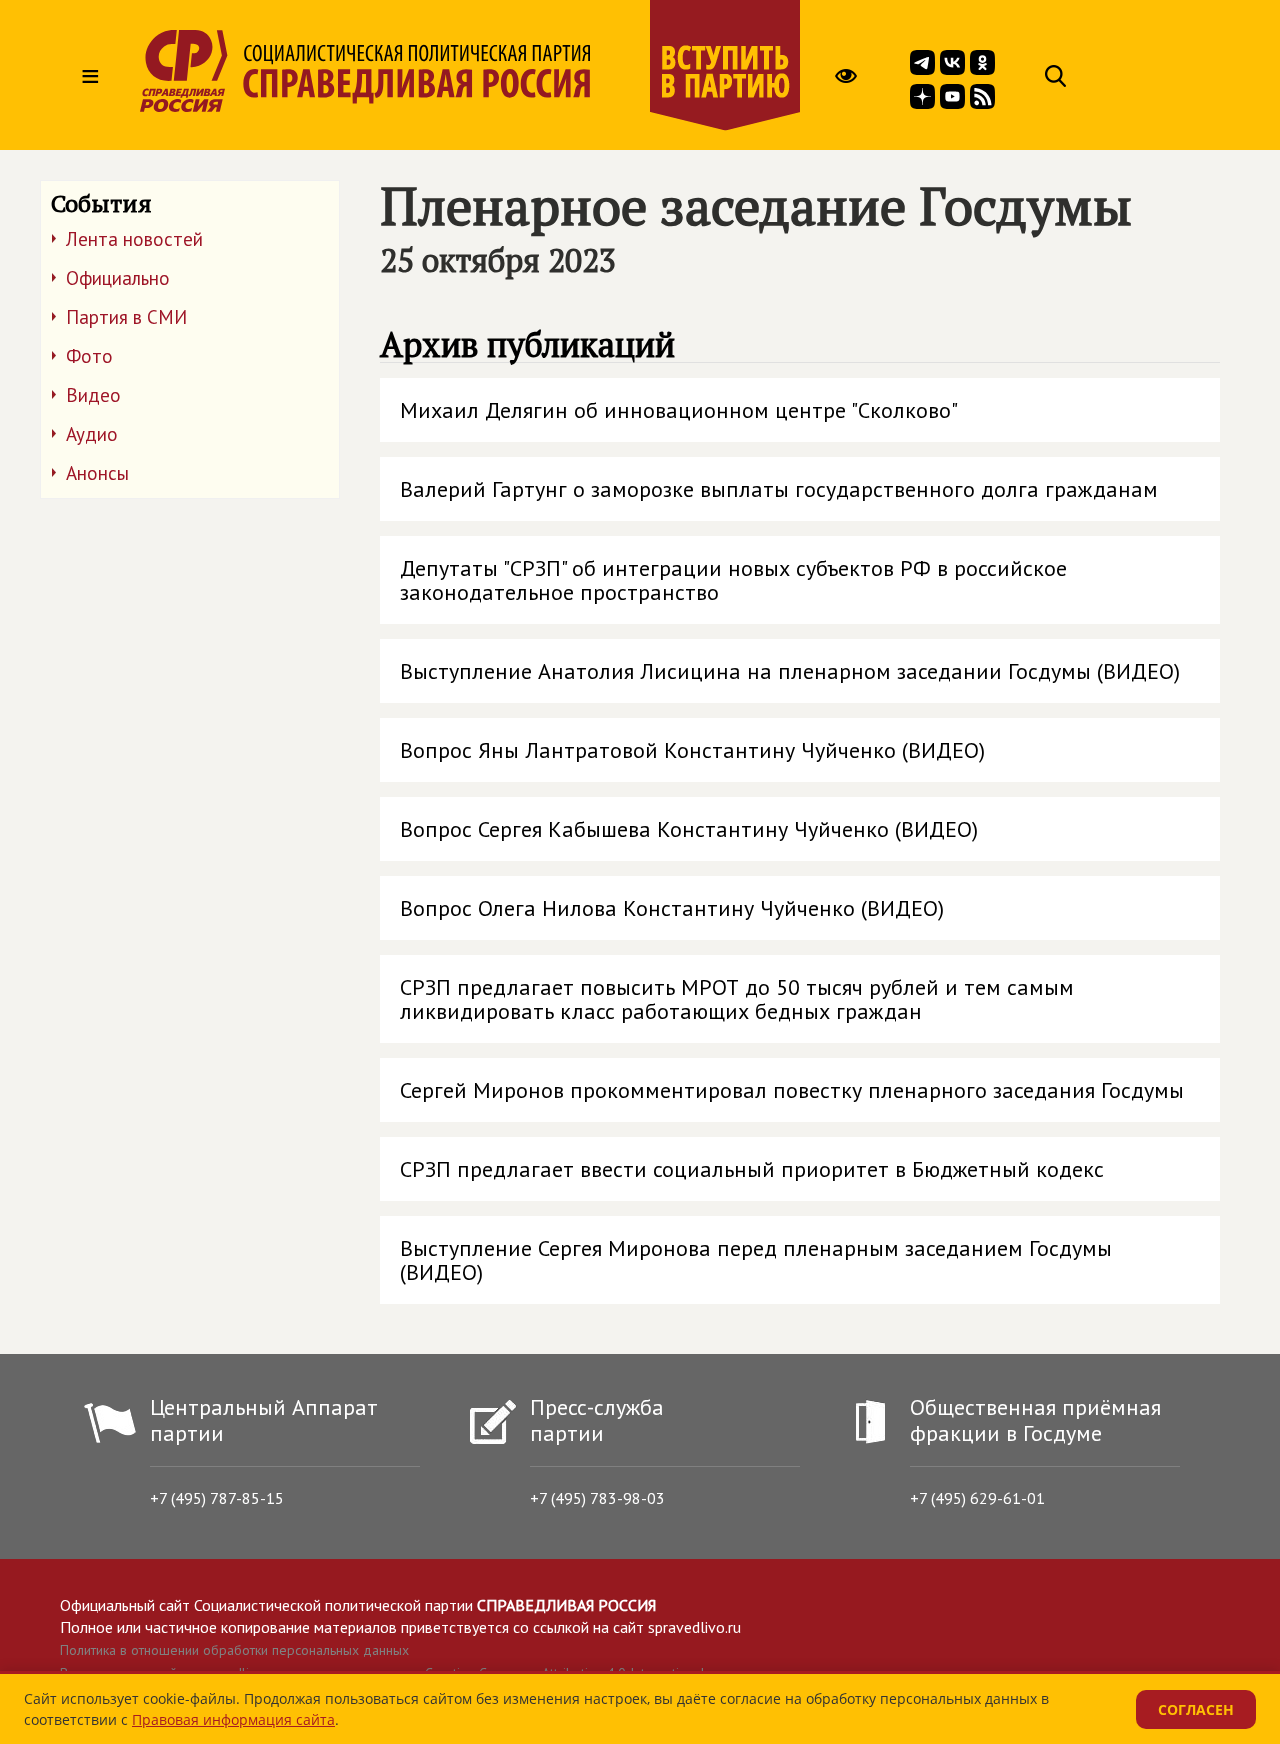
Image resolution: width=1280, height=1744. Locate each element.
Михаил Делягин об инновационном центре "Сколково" (679, 410)
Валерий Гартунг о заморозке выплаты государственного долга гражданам (779, 489)
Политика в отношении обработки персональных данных (234, 1650)
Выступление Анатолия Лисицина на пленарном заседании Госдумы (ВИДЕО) (790, 671)
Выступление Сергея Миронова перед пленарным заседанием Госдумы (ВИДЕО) (756, 1260)
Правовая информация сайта (233, 1719)
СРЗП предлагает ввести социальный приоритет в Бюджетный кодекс (752, 1169)
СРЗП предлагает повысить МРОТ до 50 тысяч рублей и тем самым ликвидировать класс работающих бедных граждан (737, 999)
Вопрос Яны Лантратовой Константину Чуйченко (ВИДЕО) (692, 750)
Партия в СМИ (126, 317)
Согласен (1196, 1709)
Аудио (92, 434)
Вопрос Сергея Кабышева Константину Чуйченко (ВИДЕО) (689, 829)
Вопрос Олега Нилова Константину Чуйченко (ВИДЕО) (672, 908)
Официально (118, 278)
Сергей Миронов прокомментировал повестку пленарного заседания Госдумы (792, 1090)
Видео (93, 395)
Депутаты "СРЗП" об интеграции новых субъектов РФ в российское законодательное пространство (733, 580)
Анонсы (97, 473)
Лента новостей (134, 239)
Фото (89, 356)
